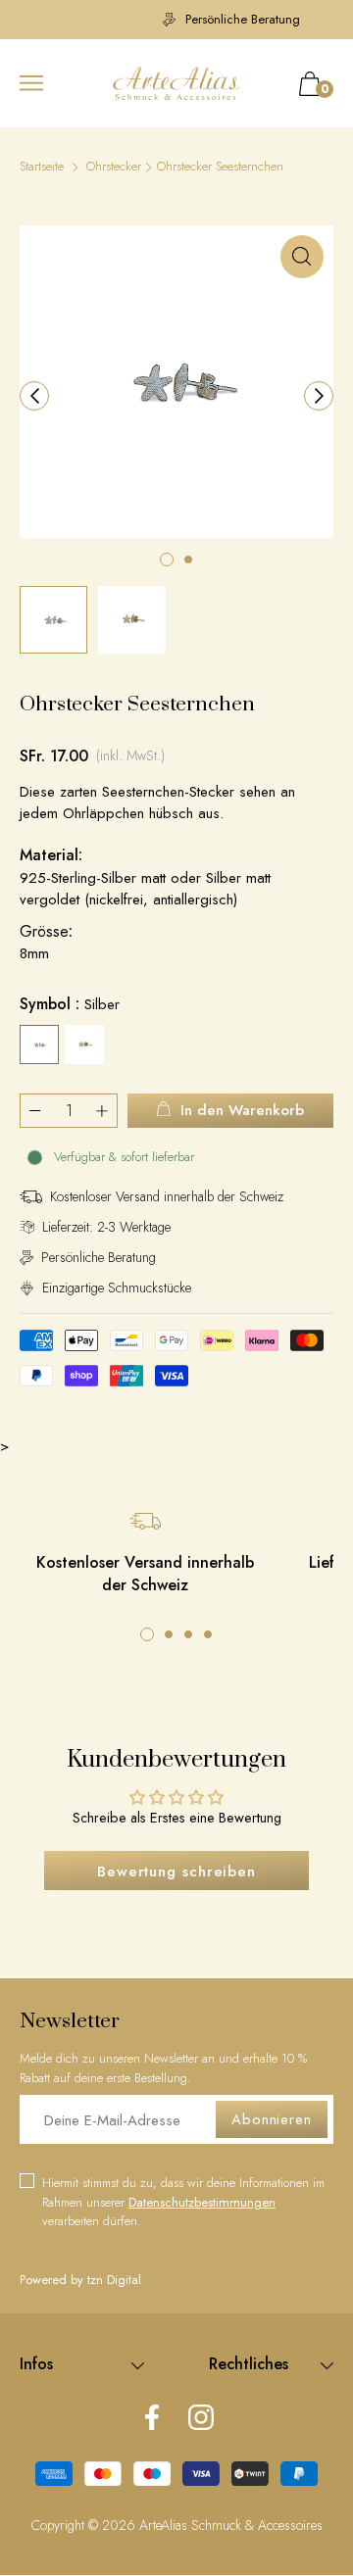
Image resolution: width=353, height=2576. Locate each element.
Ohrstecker (114, 166)
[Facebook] (152, 2419)
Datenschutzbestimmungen (202, 2202)
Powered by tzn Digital (80, 2280)
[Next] (319, 396)
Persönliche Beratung (192, 19)
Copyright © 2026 (85, 2525)
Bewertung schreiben (176, 1871)
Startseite (42, 166)
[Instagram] (201, 2419)
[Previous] (34, 396)
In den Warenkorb (242, 1110)
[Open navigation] (31, 83)
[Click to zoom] (302, 257)
